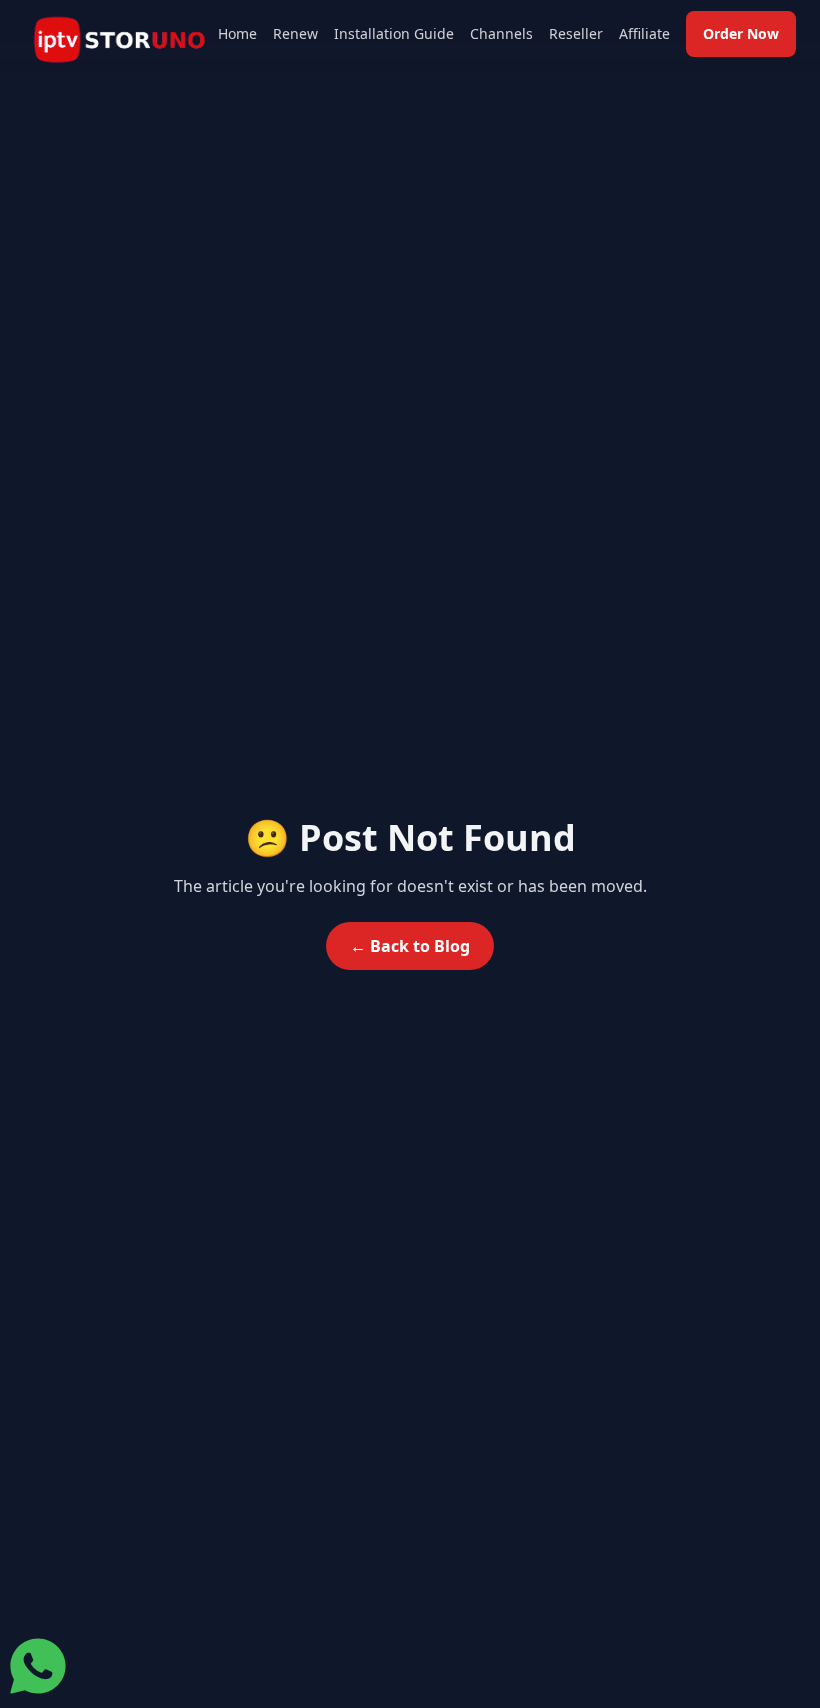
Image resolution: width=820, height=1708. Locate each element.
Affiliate (644, 33)
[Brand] (120, 40)
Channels (501, 33)
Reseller (576, 33)
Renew (295, 33)
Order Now (741, 33)
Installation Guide (394, 33)
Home (237, 33)
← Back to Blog (410, 946)
